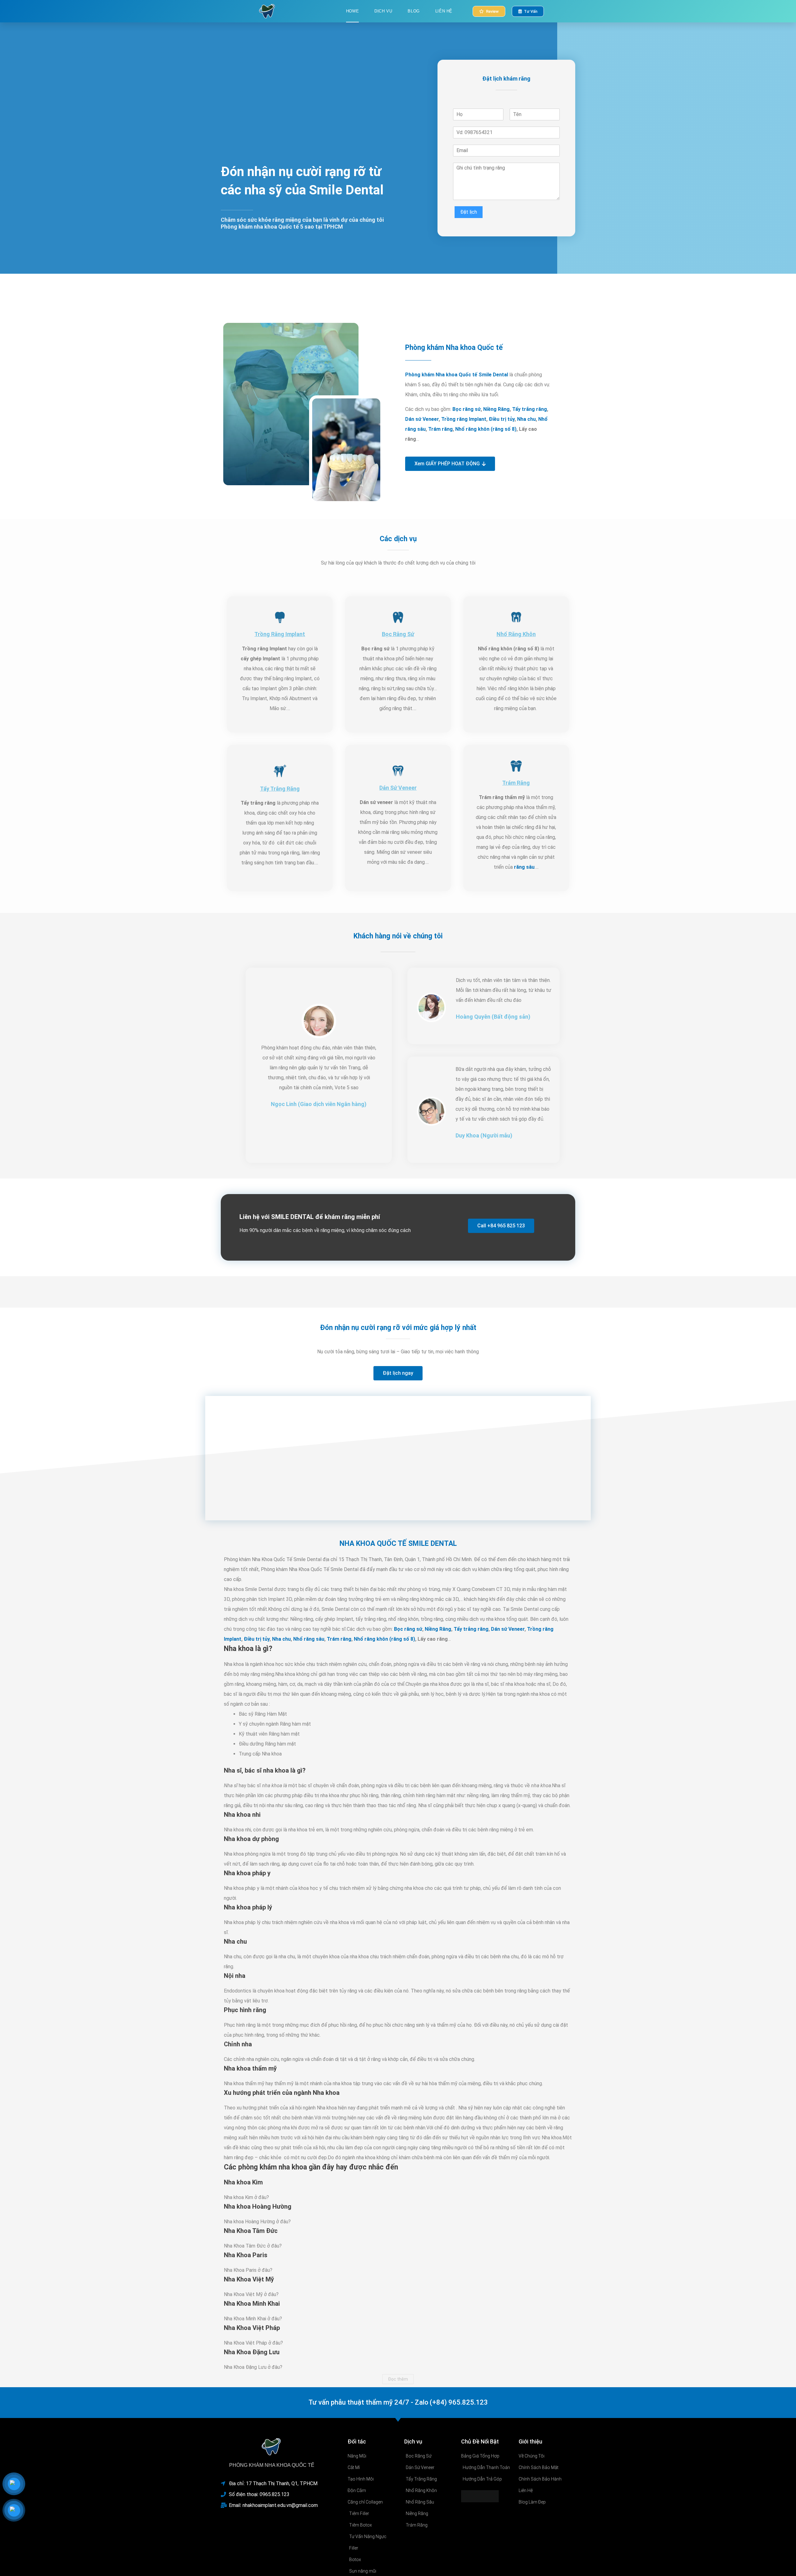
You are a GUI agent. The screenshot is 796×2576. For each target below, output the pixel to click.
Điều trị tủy (502, 419)
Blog (414, 11)
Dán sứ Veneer (422, 419)
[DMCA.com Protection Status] (480, 2496)
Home (352, 11)
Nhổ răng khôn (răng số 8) (486, 429)
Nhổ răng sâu (309, 1639)
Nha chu (526, 419)
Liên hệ (444, 11)
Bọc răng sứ (467, 409)
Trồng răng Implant (464, 419)
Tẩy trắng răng (530, 409)
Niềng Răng (496, 409)
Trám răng (440, 429)
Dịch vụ (383, 11)
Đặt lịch (469, 212)
